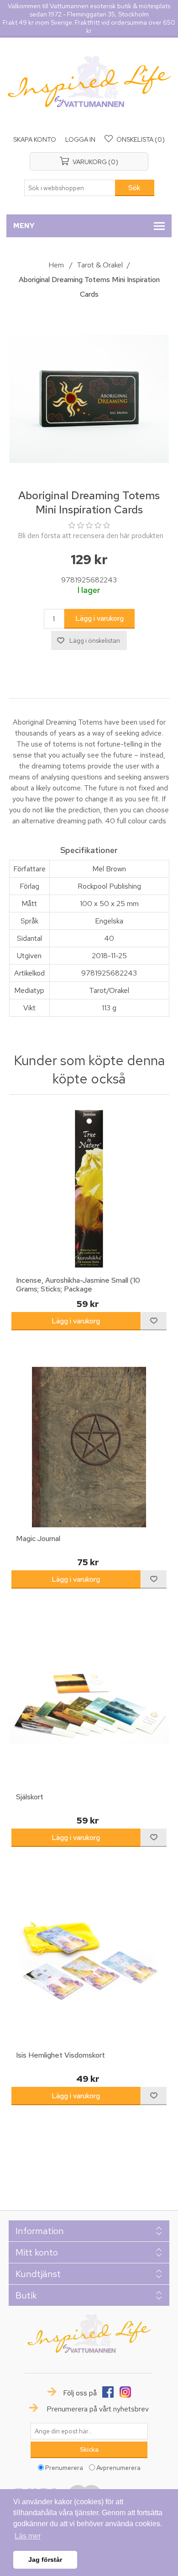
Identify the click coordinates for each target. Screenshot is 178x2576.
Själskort (30, 1797)
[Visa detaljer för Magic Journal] (89, 1447)
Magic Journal (38, 1539)
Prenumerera (64, 2468)
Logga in (80, 139)
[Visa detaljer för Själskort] (89, 1705)
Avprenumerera (118, 2468)
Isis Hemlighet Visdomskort (60, 2055)
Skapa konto (35, 139)
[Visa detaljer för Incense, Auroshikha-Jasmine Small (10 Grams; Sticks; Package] (89, 1189)
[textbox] (70, 188)
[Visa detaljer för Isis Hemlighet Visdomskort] (89, 1964)
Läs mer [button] (28, 2536)
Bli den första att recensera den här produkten (91, 536)
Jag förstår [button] (45, 2560)
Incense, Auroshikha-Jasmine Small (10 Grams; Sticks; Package (78, 1285)
